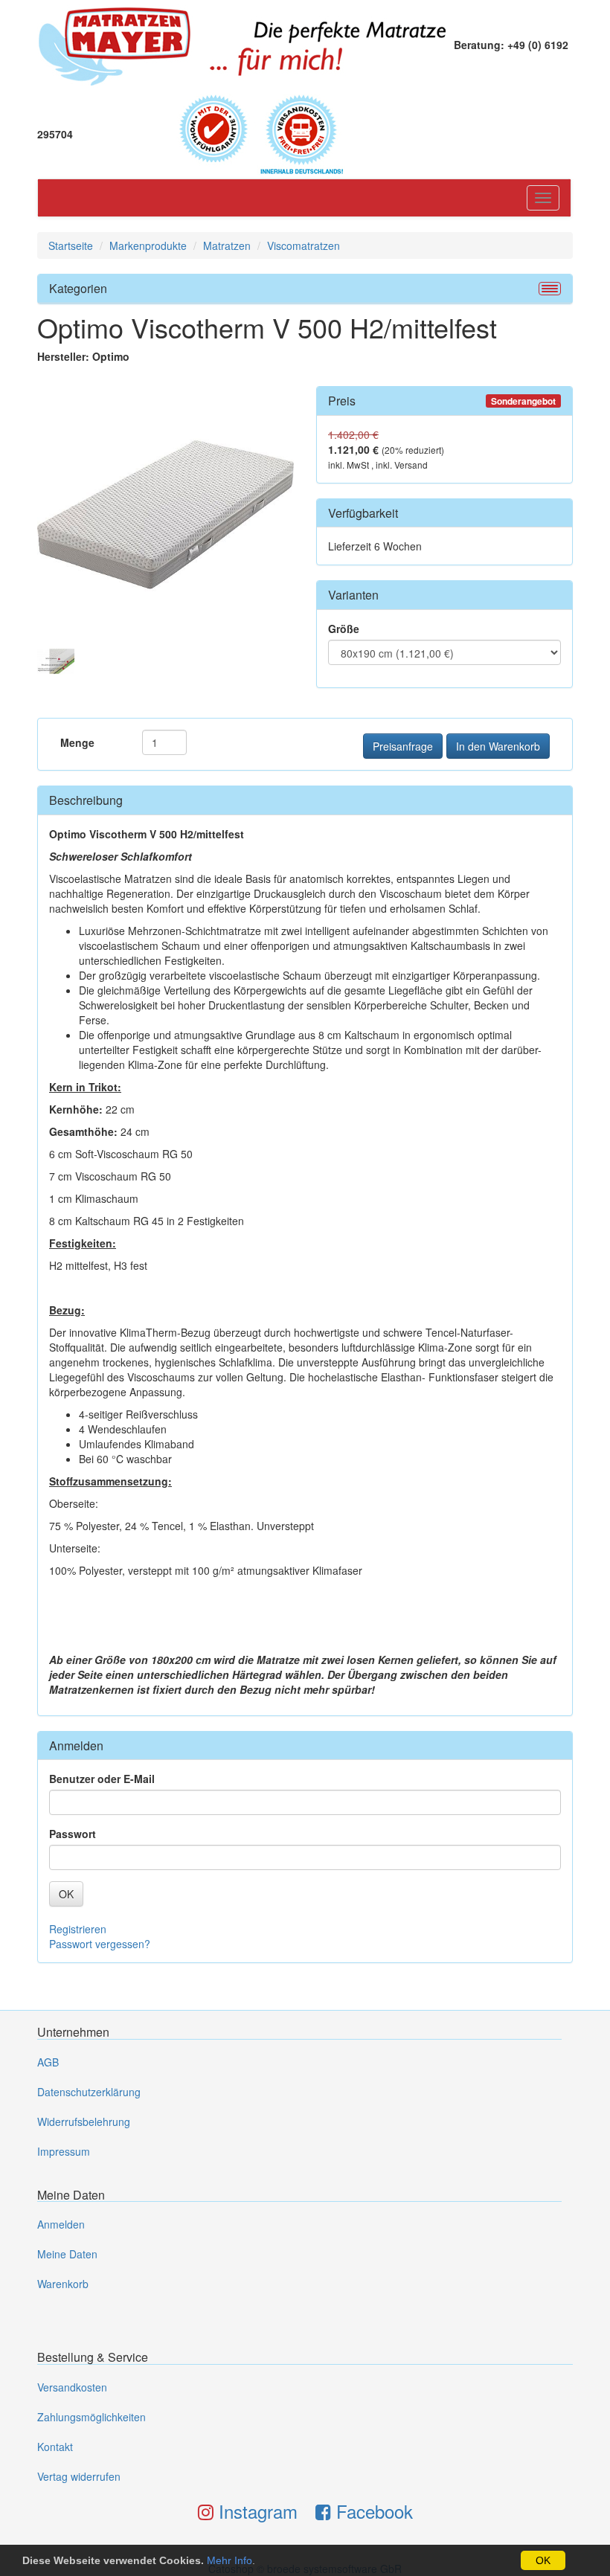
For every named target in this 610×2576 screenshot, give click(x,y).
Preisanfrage (403, 746)
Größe (344, 629)
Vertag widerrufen (79, 2476)
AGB (48, 2062)
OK (543, 2560)
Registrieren (78, 1929)
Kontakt (55, 2447)
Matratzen (227, 245)
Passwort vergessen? (100, 1944)
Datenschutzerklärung (89, 2092)
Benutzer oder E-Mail (102, 1779)
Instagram (256, 2511)
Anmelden (61, 2224)
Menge (77, 742)
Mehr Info (229, 2560)
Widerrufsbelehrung (84, 2121)
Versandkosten (72, 2387)
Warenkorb (63, 2284)
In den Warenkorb (498, 746)
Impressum (64, 2151)
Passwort (73, 1834)
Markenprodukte (148, 245)
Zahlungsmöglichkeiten (91, 2417)
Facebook (372, 2511)
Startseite (71, 245)
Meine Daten (67, 2254)
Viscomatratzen (304, 245)
